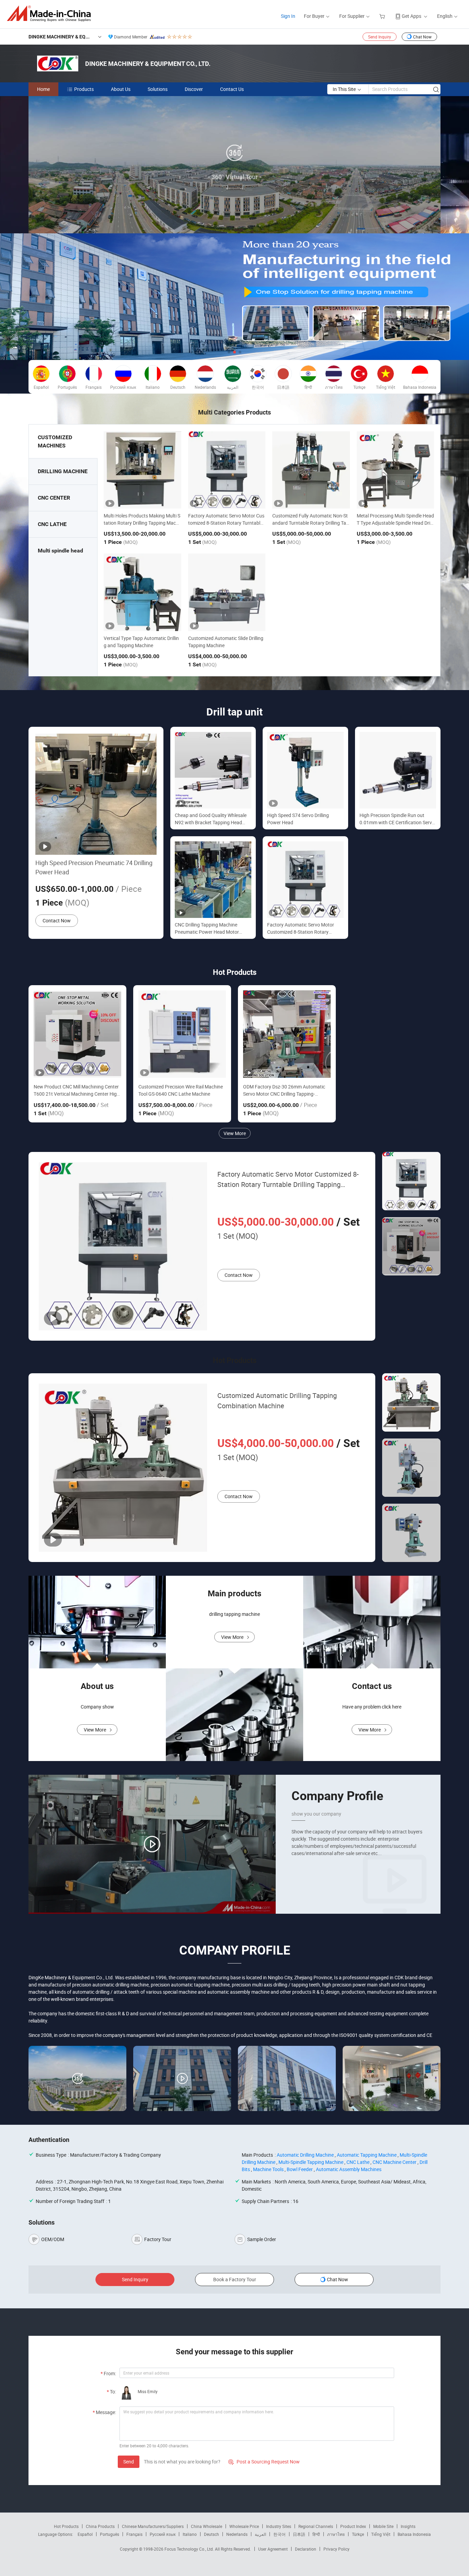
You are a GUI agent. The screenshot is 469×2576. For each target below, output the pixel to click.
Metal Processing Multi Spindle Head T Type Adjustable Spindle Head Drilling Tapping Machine (395, 523)
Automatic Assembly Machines (349, 2169)
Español (85, 2534)
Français (134, 2534)
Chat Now (422, 37)
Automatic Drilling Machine (305, 2155)
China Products (100, 2526)
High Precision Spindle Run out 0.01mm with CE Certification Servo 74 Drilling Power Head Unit (397, 819)
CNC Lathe (358, 2162)
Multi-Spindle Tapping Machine (311, 2162)
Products (84, 89)
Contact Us (232, 89)
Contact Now (57, 920)
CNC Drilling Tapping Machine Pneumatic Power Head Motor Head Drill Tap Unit (207, 928)
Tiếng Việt (381, 2534)
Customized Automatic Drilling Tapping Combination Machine (277, 1401)
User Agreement (273, 2549)
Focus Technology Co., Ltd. (190, 2549)
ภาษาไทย (336, 2534)
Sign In (288, 16)
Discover (194, 89)
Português (110, 2534)
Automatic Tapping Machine (367, 2155)
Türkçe (358, 2534)
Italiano (190, 2534)
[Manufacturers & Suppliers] (51, 14)
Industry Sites (279, 2526)
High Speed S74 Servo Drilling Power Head (298, 819)
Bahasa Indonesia (414, 2534)
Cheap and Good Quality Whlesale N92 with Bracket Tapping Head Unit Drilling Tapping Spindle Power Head (211, 819)
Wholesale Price (244, 2526)
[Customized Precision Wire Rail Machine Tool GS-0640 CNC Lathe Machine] (182, 1034)
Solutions (158, 89)
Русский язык (163, 2534)
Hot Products (66, 2526)
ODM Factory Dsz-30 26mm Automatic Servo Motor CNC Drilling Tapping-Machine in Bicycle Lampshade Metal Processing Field (284, 1090)
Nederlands (237, 2534)
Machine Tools (268, 2169)
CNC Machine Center (394, 2162)
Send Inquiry (380, 37)
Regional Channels (316, 2526)
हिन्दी (316, 2534)
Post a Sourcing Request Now (264, 2462)
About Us (121, 89)
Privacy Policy (336, 2549)
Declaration (306, 2549)
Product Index (353, 2526)
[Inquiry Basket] (383, 16)
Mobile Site (383, 2526)
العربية (260, 2534)
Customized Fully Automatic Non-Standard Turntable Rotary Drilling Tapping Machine (311, 523)
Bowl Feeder (300, 2169)
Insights (408, 2526)
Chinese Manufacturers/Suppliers (153, 2526)
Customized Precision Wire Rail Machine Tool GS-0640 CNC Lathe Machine (181, 1090)
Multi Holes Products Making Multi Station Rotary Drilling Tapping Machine (142, 523)
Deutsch (211, 2534)
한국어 (279, 2534)
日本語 (299, 2534)
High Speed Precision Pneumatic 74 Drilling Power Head (94, 867)
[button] (229, 352)
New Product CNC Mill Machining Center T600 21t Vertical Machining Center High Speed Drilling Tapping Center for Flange (77, 1090)
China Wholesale (207, 2526)
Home (43, 89)
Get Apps (411, 16)
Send (129, 2462)
